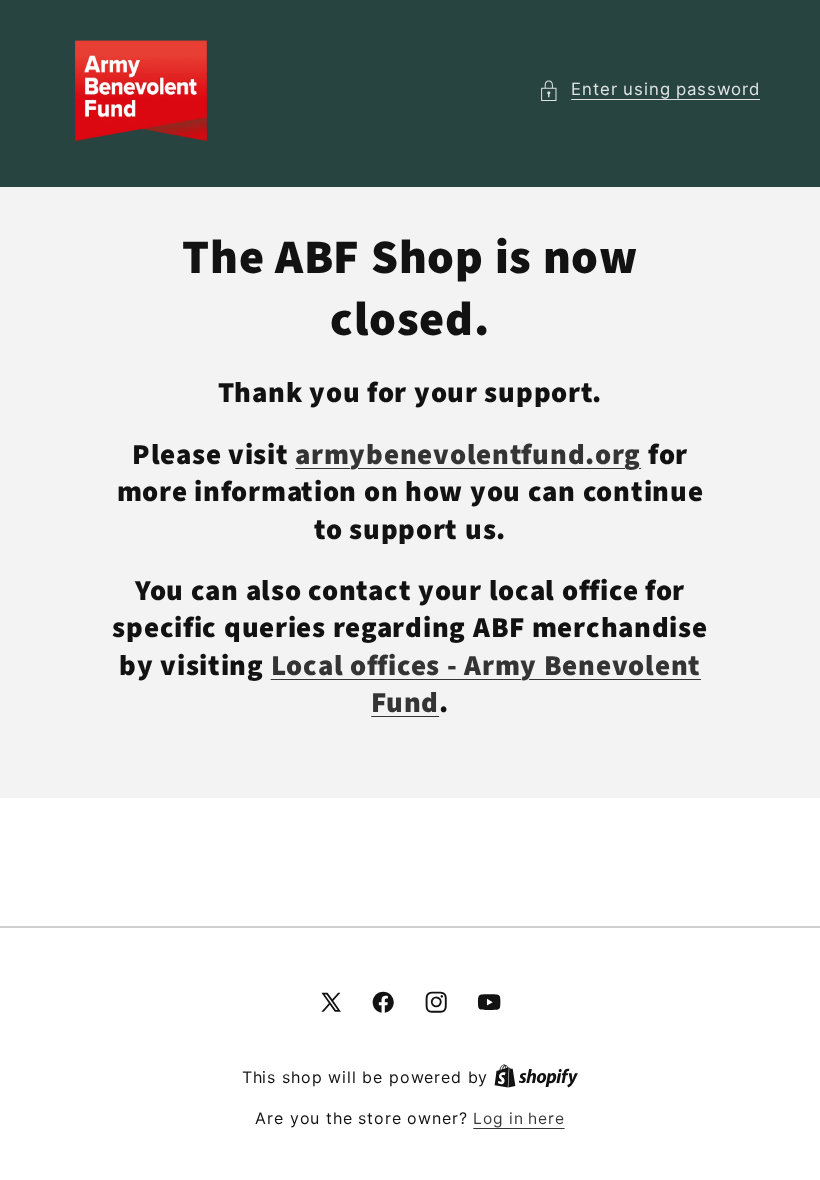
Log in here (518, 1118)
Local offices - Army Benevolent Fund (486, 685)
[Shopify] (536, 1077)
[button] (649, 90)
